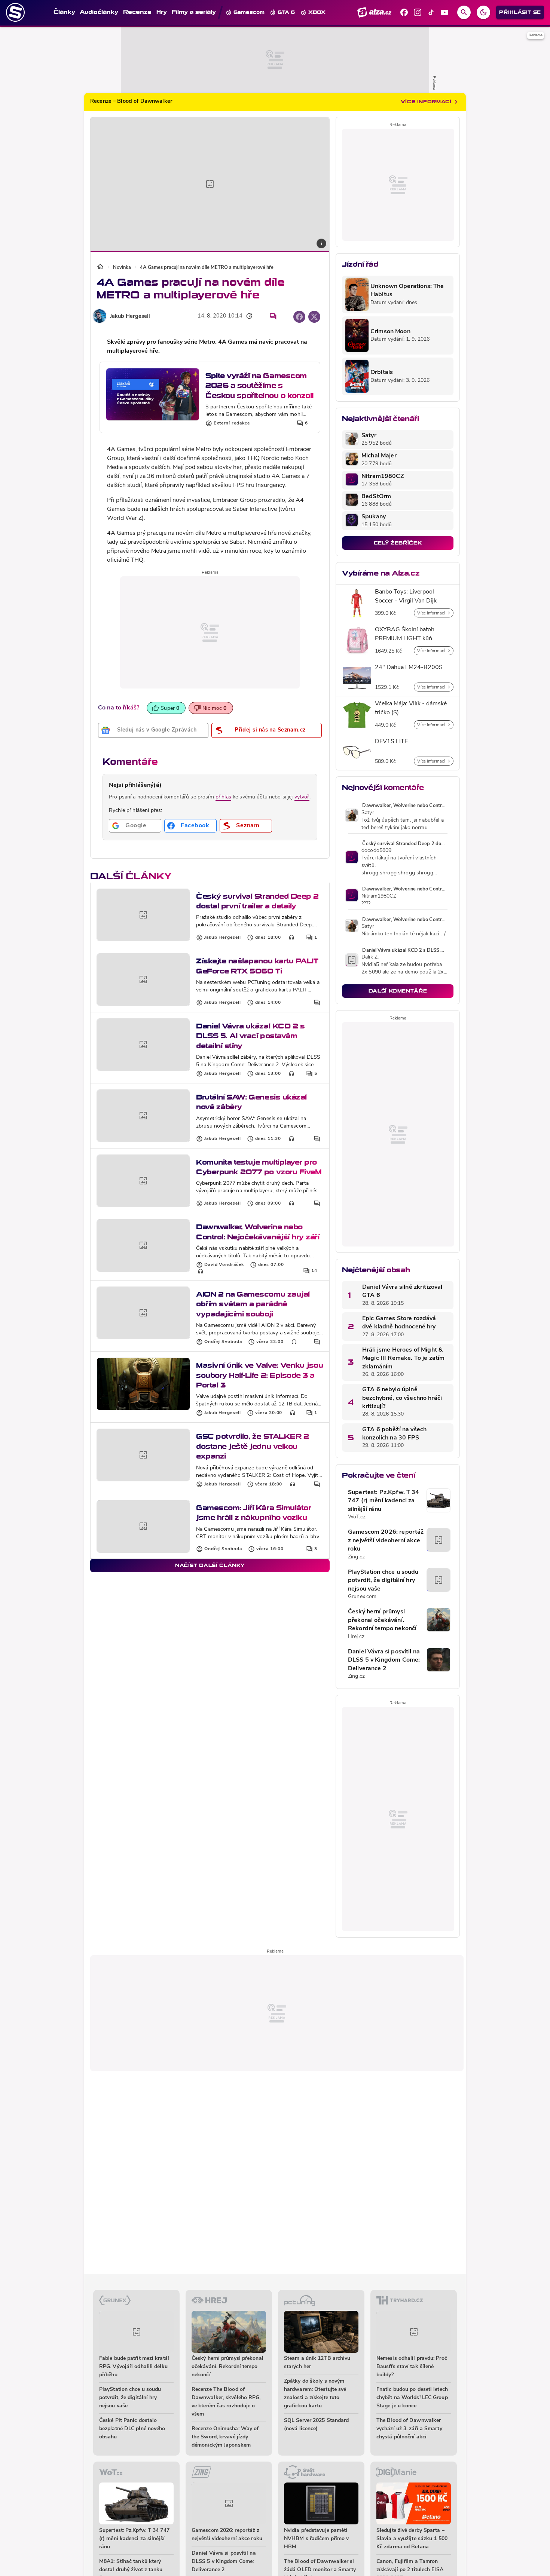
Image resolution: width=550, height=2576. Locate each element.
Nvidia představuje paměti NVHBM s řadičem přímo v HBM (316, 2539)
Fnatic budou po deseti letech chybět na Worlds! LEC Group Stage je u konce (412, 2398)
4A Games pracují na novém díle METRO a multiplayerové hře (207, 268)
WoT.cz (357, 1517)
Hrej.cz (356, 1637)
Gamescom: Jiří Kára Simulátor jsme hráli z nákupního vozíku (253, 1513)
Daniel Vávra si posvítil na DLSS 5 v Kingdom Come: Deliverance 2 (384, 1660)
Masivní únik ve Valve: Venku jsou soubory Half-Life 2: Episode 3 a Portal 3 (259, 1375)
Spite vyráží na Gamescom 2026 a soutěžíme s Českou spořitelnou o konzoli (259, 386)
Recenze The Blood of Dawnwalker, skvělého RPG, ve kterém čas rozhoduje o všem (226, 2402)
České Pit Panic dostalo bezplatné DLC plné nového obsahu (132, 2429)
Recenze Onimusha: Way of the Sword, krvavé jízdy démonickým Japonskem (225, 2437)
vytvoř (302, 797)
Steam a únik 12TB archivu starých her (317, 2363)
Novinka (122, 268)
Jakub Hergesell (130, 317)
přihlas (223, 797)
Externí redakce (232, 423)
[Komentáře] (273, 316)
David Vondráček (224, 1265)
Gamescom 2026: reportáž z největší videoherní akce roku (386, 1541)
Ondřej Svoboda (223, 1342)
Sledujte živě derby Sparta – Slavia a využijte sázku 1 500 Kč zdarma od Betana (412, 2539)
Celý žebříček (398, 543)
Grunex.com (362, 1597)
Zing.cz (356, 1557)
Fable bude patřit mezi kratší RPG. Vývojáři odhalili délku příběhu (134, 2367)
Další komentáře (398, 991)
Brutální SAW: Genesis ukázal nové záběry (251, 1102)
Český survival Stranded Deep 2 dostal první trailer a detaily (257, 901)
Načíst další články (210, 1565)
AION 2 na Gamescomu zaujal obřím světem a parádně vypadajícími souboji (253, 1304)
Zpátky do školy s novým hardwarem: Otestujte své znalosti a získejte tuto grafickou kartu (315, 2394)
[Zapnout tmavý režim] (483, 12)
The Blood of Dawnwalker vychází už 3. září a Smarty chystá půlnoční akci (409, 2429)
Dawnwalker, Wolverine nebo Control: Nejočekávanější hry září (258, 1232)
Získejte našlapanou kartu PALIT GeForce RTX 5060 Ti (257, 966)
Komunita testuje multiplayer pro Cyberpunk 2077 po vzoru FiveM (259, 1167)
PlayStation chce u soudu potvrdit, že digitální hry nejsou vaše (383, 1581)
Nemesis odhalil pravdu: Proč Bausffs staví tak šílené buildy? (412, 2367)
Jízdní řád (360, 264)
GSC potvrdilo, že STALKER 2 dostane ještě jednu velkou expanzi (252, 1446)
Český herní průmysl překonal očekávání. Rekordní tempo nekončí (382, 1620)
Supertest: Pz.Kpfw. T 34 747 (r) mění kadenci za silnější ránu (384, 1501)
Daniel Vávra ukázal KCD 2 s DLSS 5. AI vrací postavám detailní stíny (250, 1036)
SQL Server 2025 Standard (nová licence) (316, 2425)
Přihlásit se (520, 12)
